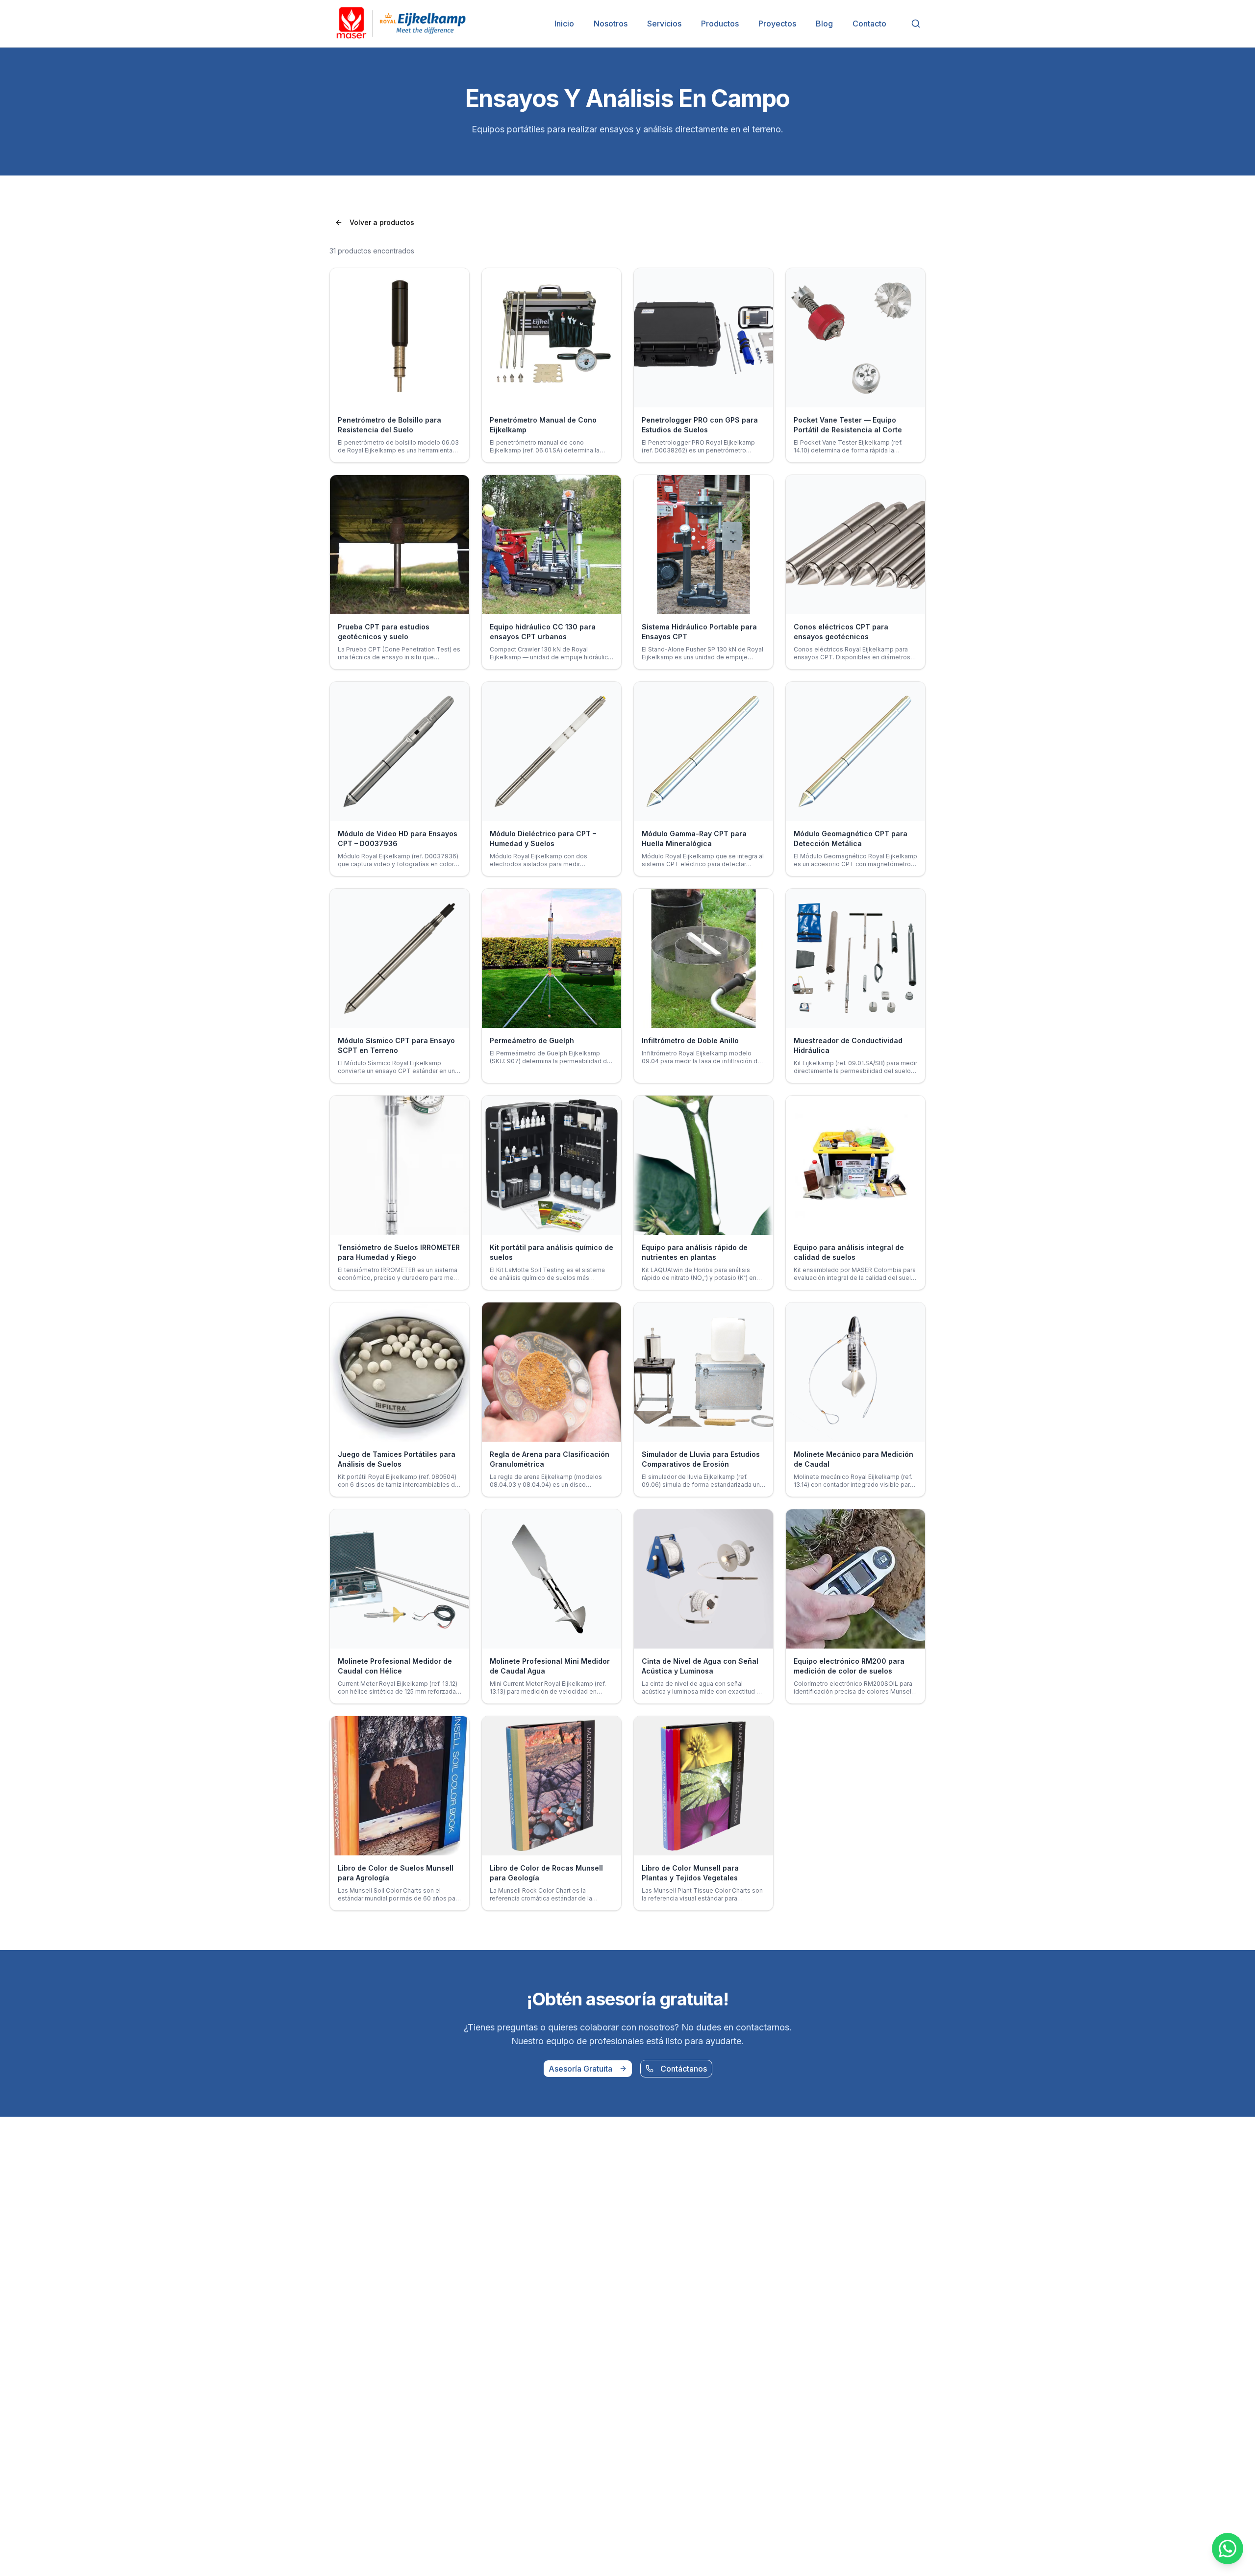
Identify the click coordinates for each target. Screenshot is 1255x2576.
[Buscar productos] (916, 24)
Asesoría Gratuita (580, 2069)
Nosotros (611, 24)
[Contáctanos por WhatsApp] (1228, 2549)
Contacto (869, 24)
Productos (720, 24)
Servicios (664, 24)
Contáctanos (684, 2069)
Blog (824, 24)
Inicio (564, 24)
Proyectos (777, 24)
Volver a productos (382, 222)
